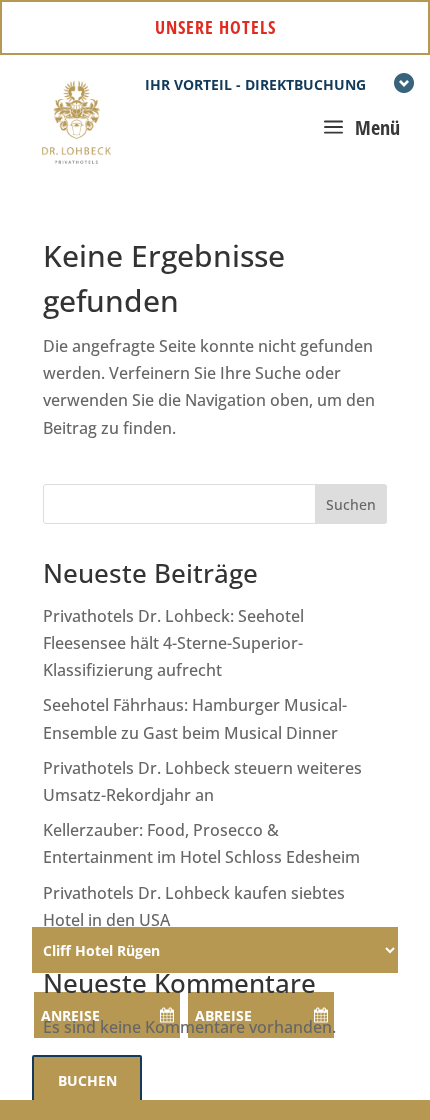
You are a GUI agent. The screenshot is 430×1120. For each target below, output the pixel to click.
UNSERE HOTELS (215, 27)
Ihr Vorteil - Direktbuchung (255, 84)
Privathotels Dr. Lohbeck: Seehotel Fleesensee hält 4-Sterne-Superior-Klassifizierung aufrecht (173, 643)
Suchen (351, 504)
